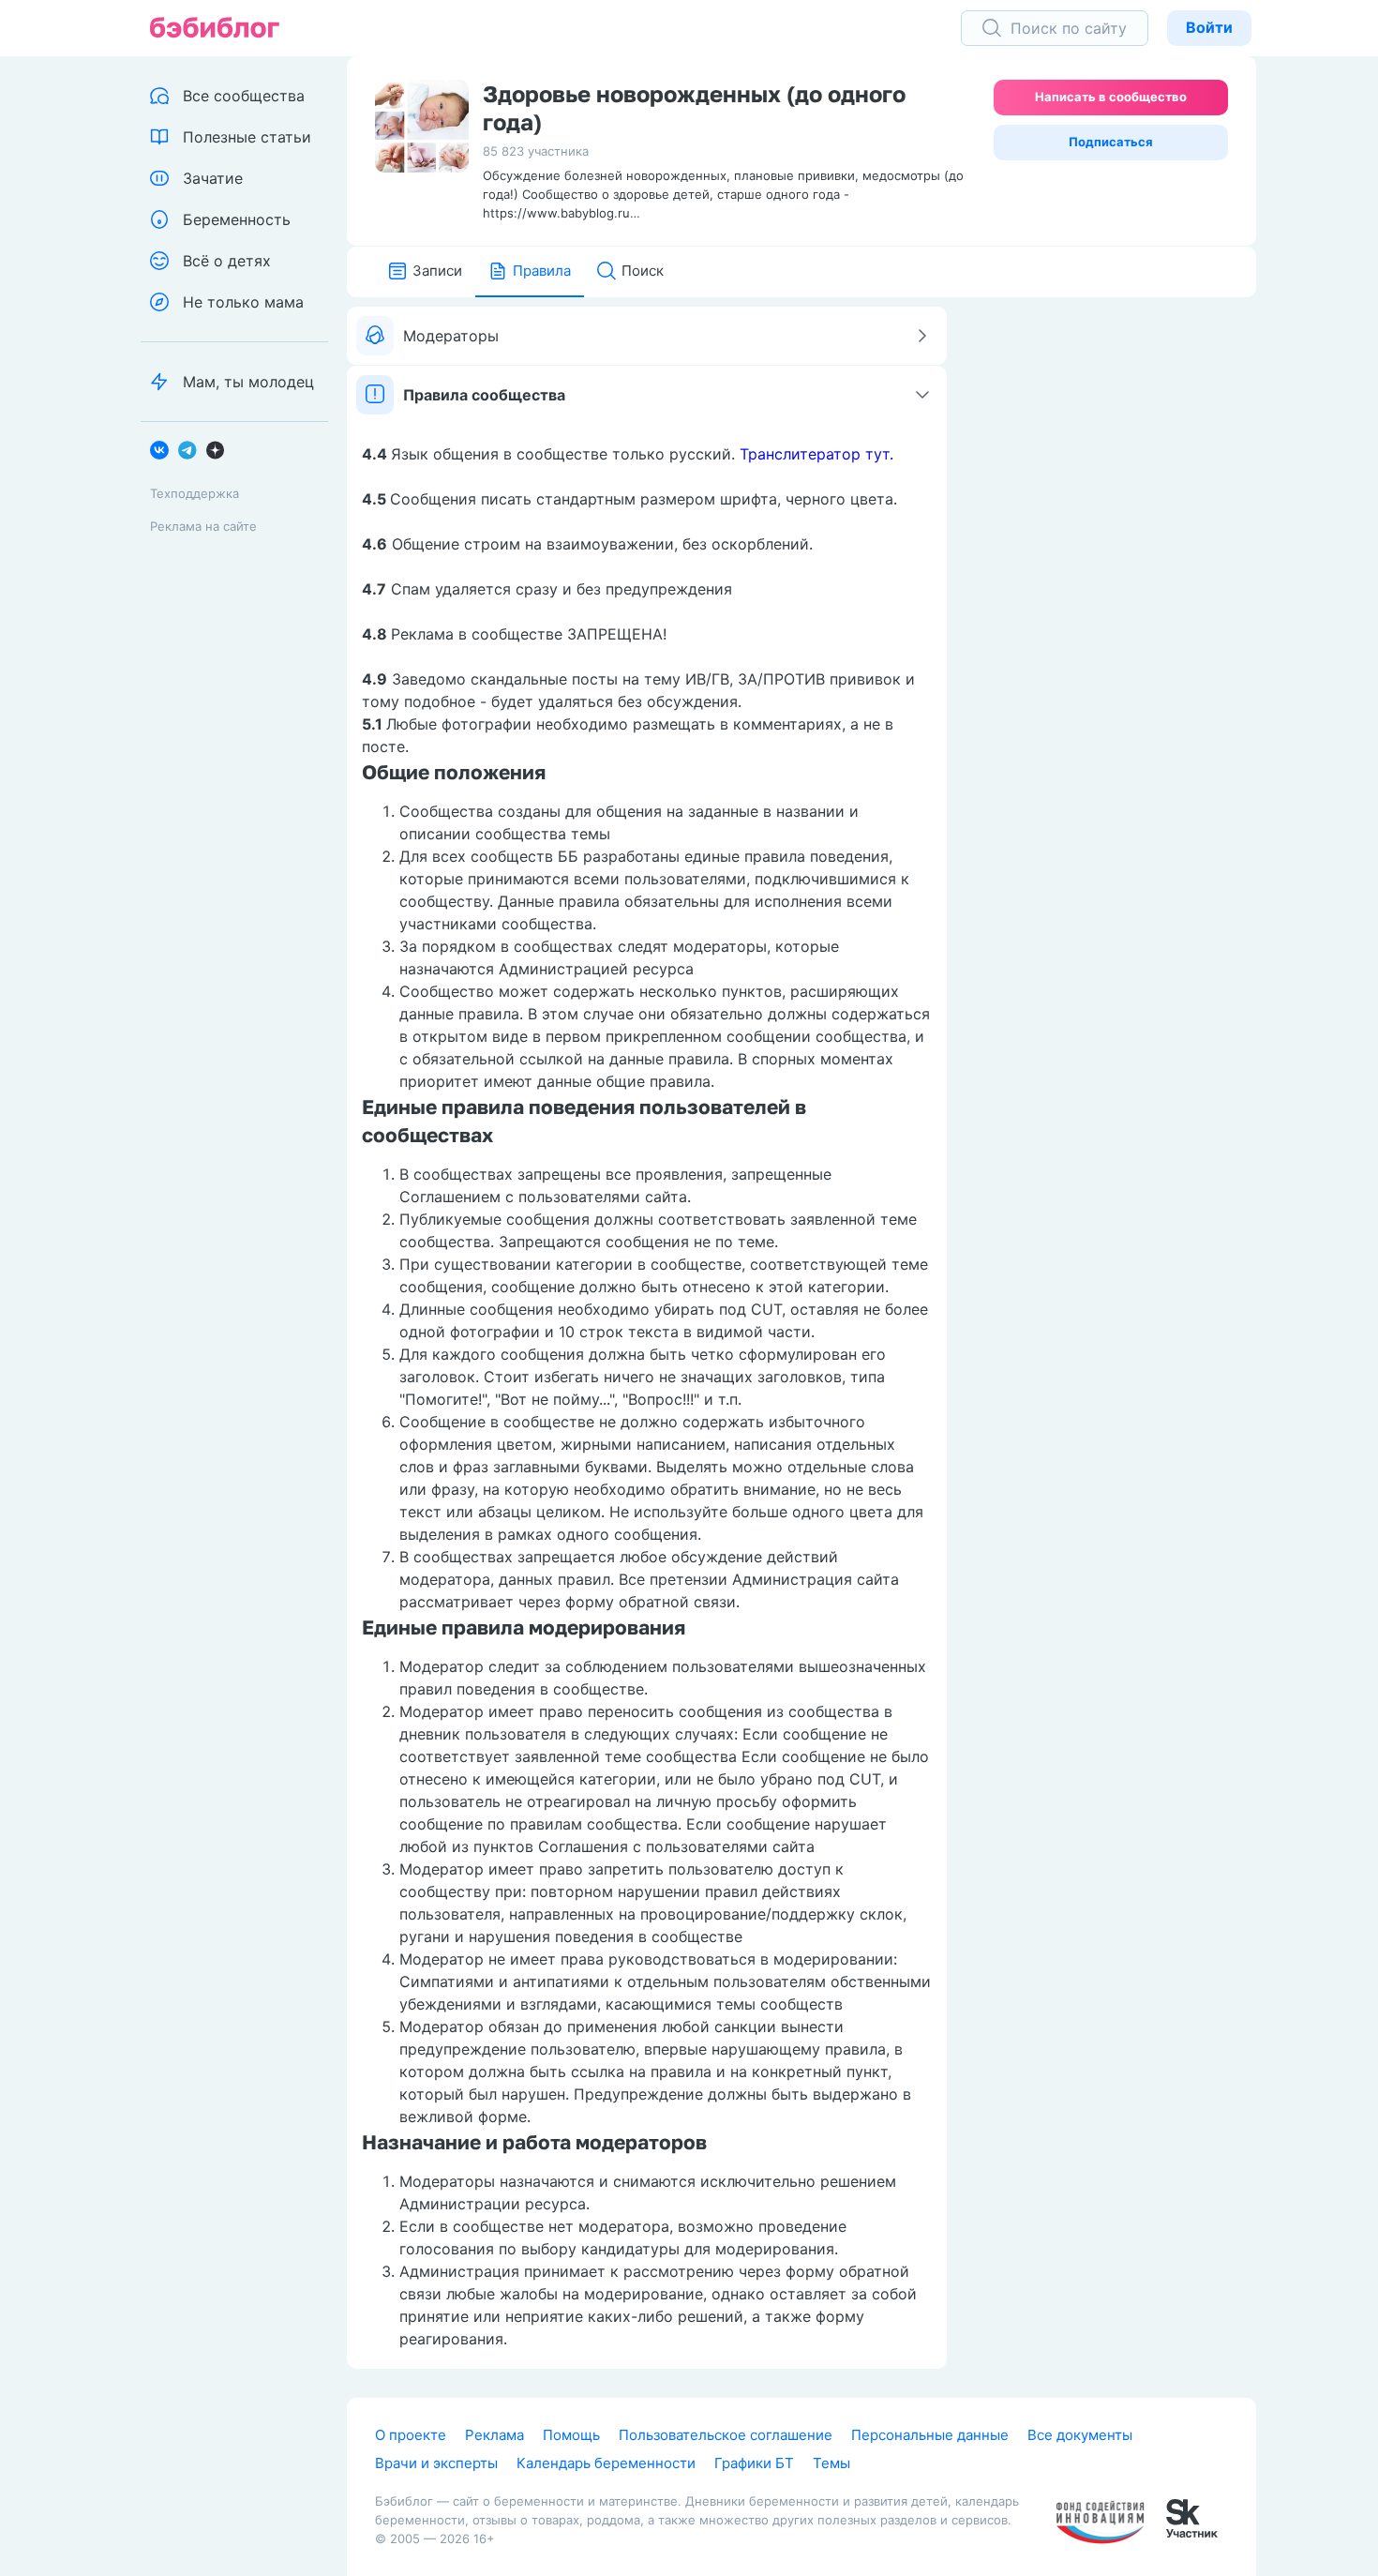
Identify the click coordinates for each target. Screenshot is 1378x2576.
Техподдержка (195, 493)
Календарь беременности (606, 2463)
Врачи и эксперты (436, 2463)
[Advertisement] (1116, 588)
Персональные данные (930, 2435)
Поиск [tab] (643, 271)
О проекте (411, 2435)
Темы (831, 2463)
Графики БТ (754, 2463)
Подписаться (1111, 142)
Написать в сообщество (1111, 97)
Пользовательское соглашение (726, 2435)
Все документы (1080, 2435)
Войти (1209, 27)
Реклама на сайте (203, 526)
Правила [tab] (542, 271)
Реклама (494, 2435)
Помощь (571, 2435)
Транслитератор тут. (816, 454)
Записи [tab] (437, 271)
